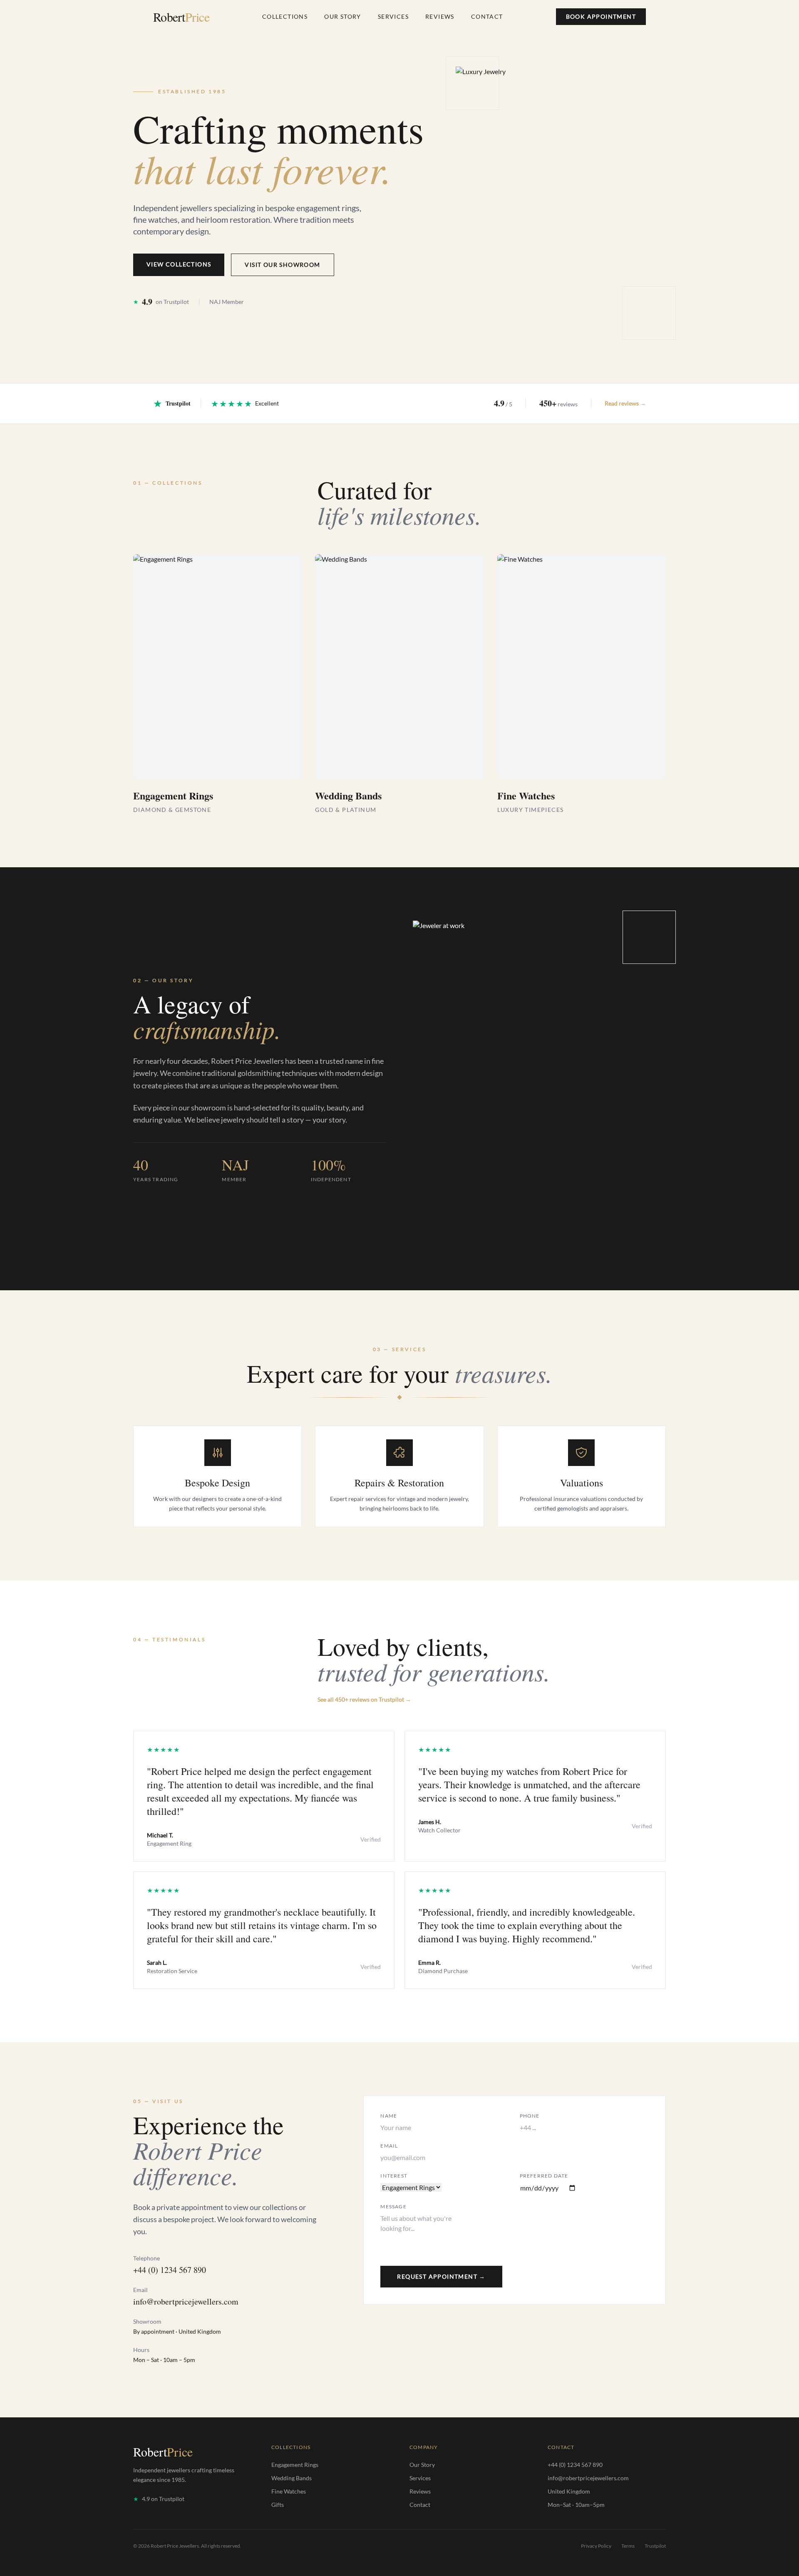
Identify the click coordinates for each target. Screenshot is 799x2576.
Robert (181, 17)
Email (389, 2146)
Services (393, 16)
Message (393, 2206)
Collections (285, 16)
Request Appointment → (441, 2276)
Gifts (278, 2505)
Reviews (440, 16)
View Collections (179, 264)
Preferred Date (544, 2176)
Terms (628, 2546)
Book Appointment (601, 16)
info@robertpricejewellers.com (186, 2301)
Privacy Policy (596, 2546)
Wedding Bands (292, 2478)
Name (389, 2116)
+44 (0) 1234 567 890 (170, 2270)
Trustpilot (655, 2546)
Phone (530, 2116)
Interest (394, 2176)
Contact (487, 16)
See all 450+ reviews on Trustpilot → (364, 1699)
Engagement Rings (295, 2465)
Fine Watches (289, 2491)
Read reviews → (625, 403)
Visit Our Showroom (282, 265)
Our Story (343, 16)
